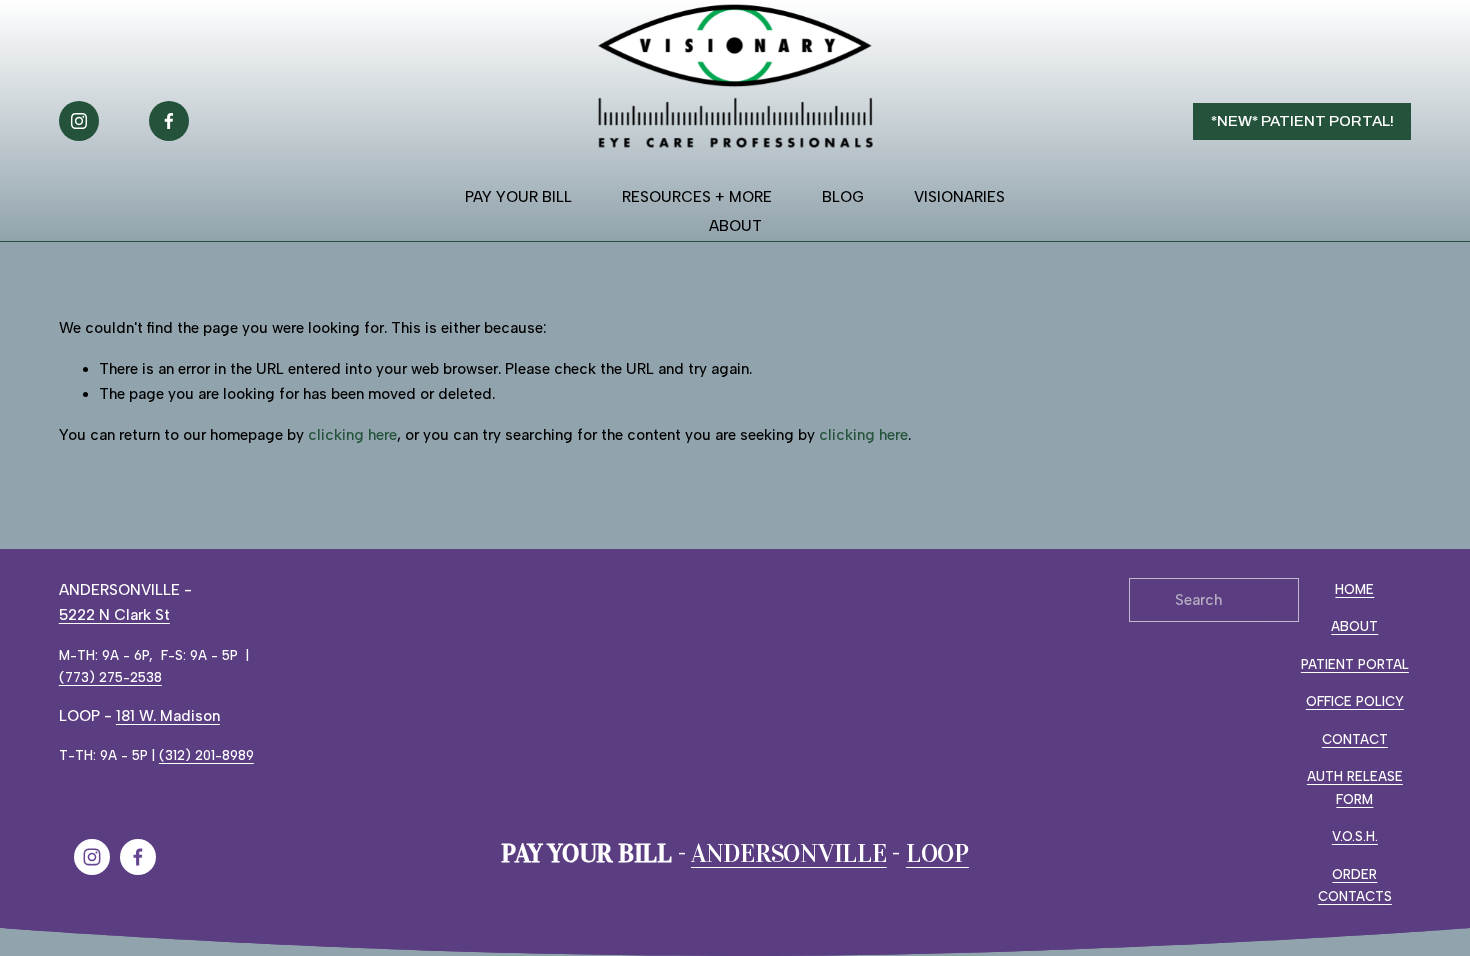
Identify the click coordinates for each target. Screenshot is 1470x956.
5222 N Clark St (114, 615)
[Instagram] (79, 121)
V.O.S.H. (1355, 836)
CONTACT (1355, 739)
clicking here (352, 435)
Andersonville (789, 854)
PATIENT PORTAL (1355, 664)
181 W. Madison (168, 716)
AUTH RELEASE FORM (1355, 787)
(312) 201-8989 (206, 755)
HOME (1354, 589)
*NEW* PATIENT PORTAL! (1302, 121)
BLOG (843, 197)
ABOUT (1354, 626)
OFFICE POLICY (1355, 701)
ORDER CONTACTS (1355, 885)
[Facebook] (169, 121)
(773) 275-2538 (110, 677)
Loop (937, 854)
